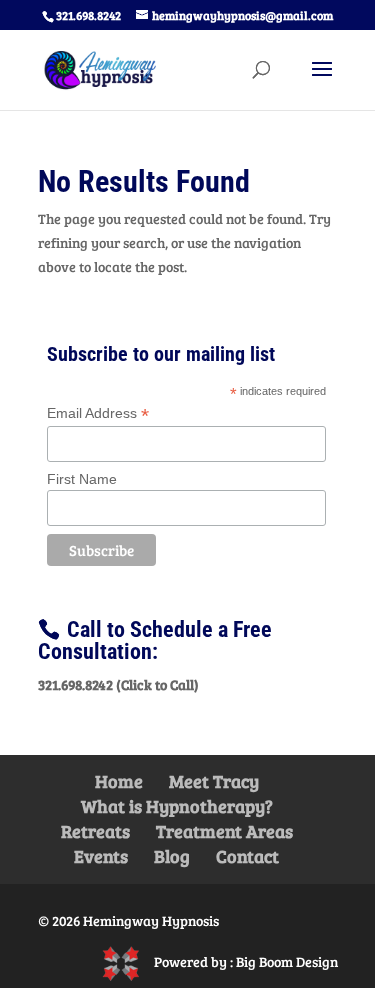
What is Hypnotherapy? (177, 806)
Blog (172, 856)
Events (101, 856)
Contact (247, 856)
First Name (82, 479)
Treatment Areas (224, 831)
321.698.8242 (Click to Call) (118, 684)
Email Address (98, 413)
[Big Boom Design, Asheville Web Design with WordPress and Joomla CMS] (127, 961)
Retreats (95, 831)
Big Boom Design (287, 961)
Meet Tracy (214, 781)
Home (119, 781)
